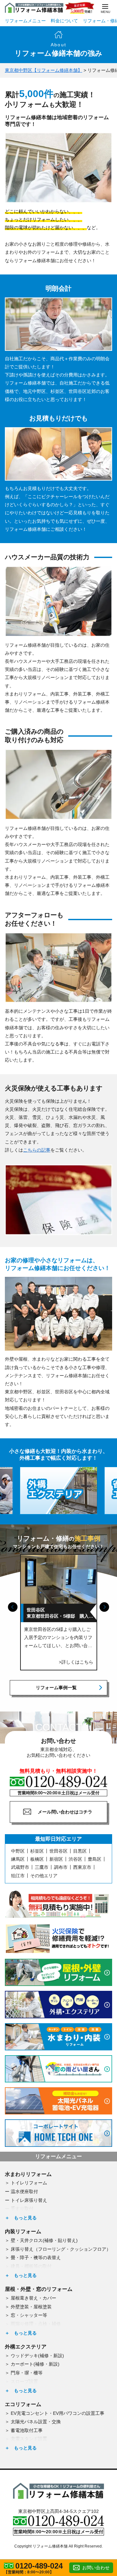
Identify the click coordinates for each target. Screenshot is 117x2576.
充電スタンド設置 (29, 2439)
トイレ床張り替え (29, 2200)
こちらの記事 (37, 1150)
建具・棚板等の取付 (31, 2266)
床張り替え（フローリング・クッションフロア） (61, 2249)
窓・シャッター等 (29, 2315)
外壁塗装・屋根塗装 (31, 2307)
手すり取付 (22, 2209)
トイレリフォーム (29, 2183)
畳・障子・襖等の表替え (36, 2258)
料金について (64, 21)
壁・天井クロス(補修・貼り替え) (44, 2240)
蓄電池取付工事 (27, 2430)
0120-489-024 (39, 2566)
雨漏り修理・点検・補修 (36, 2324)
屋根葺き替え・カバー (33, 2298)
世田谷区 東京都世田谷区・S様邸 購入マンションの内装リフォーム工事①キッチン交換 (60, 1613)
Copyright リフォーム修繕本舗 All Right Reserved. (58, 2546)
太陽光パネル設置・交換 (36, 2422)
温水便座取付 (24, 2191)
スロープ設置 (24, 2381)
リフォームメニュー (25, 21)
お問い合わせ (96, 2568)
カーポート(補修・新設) (35, 2364)
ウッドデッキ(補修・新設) (37, 2356)
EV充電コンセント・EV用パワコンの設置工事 (58, 2413)
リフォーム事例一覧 (56, 1688)
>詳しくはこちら (76, 1662)
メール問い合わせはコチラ (65, 1812)
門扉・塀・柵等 (27, 2373)
